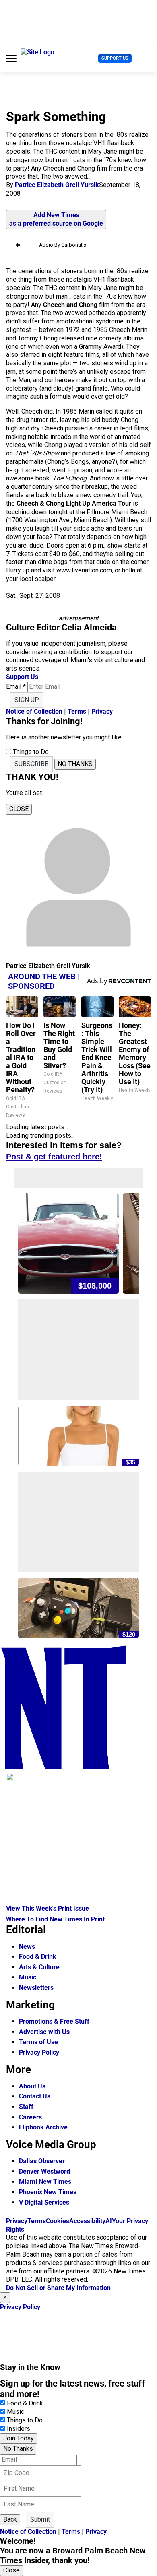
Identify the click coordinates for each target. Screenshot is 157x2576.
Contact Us (35, 2096)
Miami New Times (45, 2182)
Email (16, 687)
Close (11, 2570)
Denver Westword (44, 2171)
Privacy (102, 711)
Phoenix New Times (48, 2192)
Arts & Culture (39, 1967)
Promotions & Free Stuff (54, 2021)
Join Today (19, 2438)
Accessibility (87, 2221)
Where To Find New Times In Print (55, 1919)
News (27, 1947)
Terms (77, 711)
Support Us (115, 58)
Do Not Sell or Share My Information (58, 2288)
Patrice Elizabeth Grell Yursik (57, 185)
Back (10, 2519)
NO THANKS (75, 764)
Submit (40, 2519)
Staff (26, 2107)
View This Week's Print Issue (48, 1908)
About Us (32, 2086)
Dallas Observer (42, 2161)
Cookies (58, 2221)
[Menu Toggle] (11, 58)
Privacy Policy (39, 2052)
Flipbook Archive (43, 2127)
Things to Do (25, 2420)
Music (28, 1977)
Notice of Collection (34, 711)
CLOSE (19, 809)
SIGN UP (27, 700)
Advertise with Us (44, 2032)
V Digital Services (44, 2202)
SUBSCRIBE (31, 764)
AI (109, 2221)
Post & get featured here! (54, 1157)
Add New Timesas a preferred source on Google (56, 219)
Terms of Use (38, 2042)
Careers (30, 2117)
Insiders (19, 2429)
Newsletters (36, 1988)
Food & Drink (38, 1957)
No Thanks (18, 2449)
